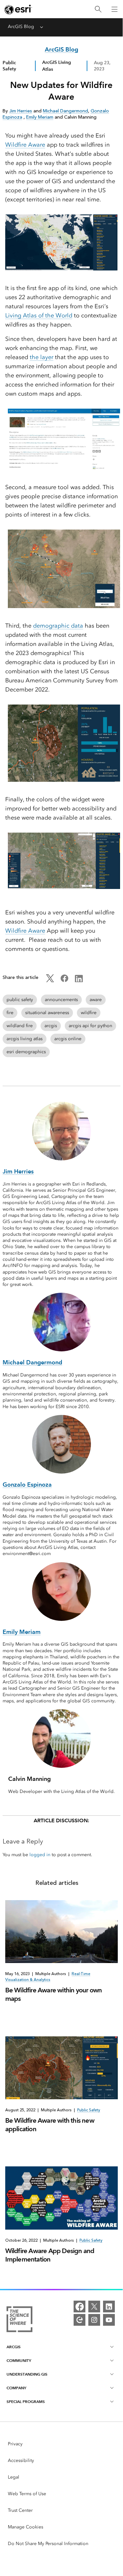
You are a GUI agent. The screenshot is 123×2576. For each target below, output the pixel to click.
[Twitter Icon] (50, 981)
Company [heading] (16, 2388)
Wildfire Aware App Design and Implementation (50, 2255)
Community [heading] (19, 2360)
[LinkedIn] (109, 2307)
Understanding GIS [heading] (27, 2374)
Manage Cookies (26, 2527)
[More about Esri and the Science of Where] (19, 2320)
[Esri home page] (18, 9)
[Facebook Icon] (64, 981)
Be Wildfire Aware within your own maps (54, 1994)
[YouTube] (109, 2320)
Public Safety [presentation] (89, 2110)
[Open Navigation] (114, 9)
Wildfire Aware (25, 145)
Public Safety (9, 66)
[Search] (98, 9)
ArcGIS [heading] (14, 2347)
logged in (40, 1855)
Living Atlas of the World (39, 315)
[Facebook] (79, 2307)
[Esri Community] (79, 2320)
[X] (94, 2307)
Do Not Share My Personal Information (48, 2544)
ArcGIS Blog (21, 27)
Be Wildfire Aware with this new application (50, 2125)
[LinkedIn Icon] (79, 981)
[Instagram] (94, 2320)
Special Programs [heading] (26, 2401)
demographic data (58, 626)
